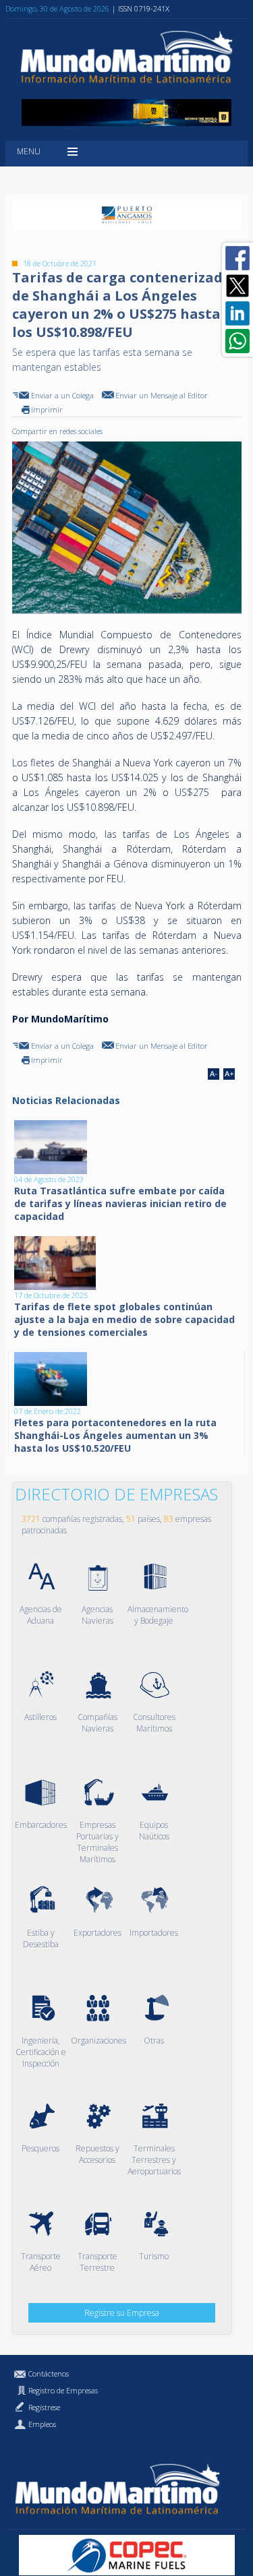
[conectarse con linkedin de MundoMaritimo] (237, 313)
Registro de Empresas (63, 2390)
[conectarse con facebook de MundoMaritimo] (237, 258)
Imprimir (47, 409)
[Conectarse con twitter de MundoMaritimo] (237, 286)
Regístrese (44, 2407)
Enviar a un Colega (62, 395)
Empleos (42, 2424)
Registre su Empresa (122, 2313)
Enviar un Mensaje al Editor (162, 395)
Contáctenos (49, 2373)
